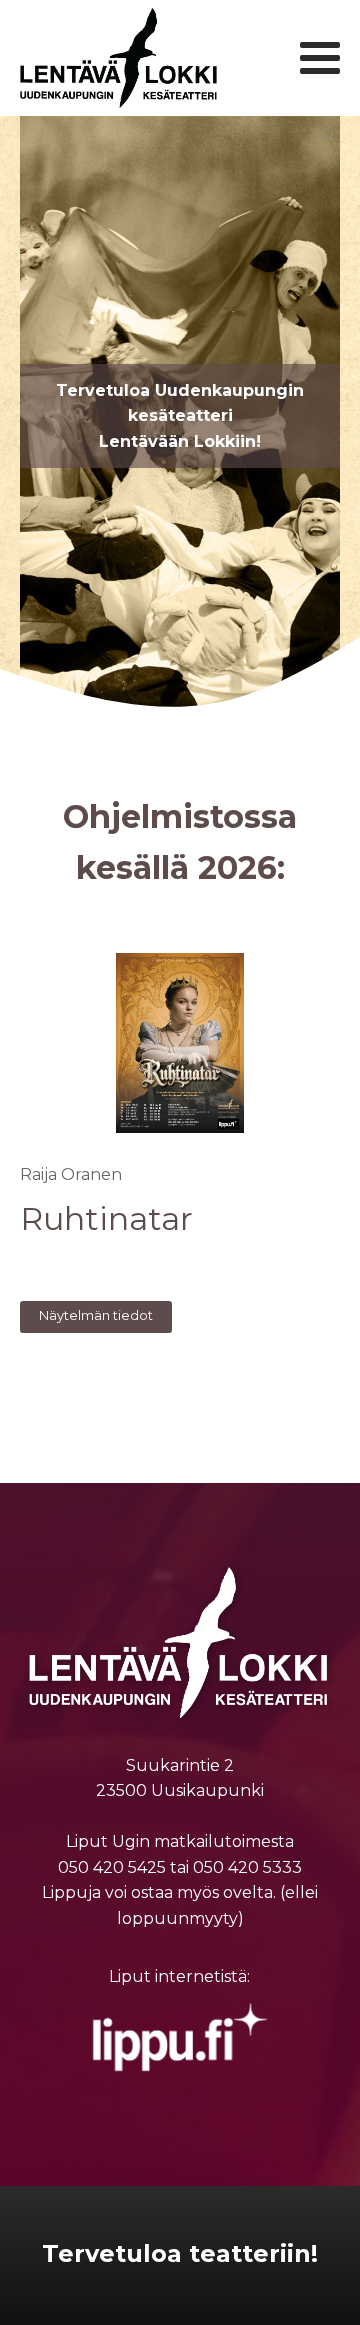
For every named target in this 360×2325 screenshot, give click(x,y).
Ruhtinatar (106, 1219)
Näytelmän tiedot (96, 1315)
